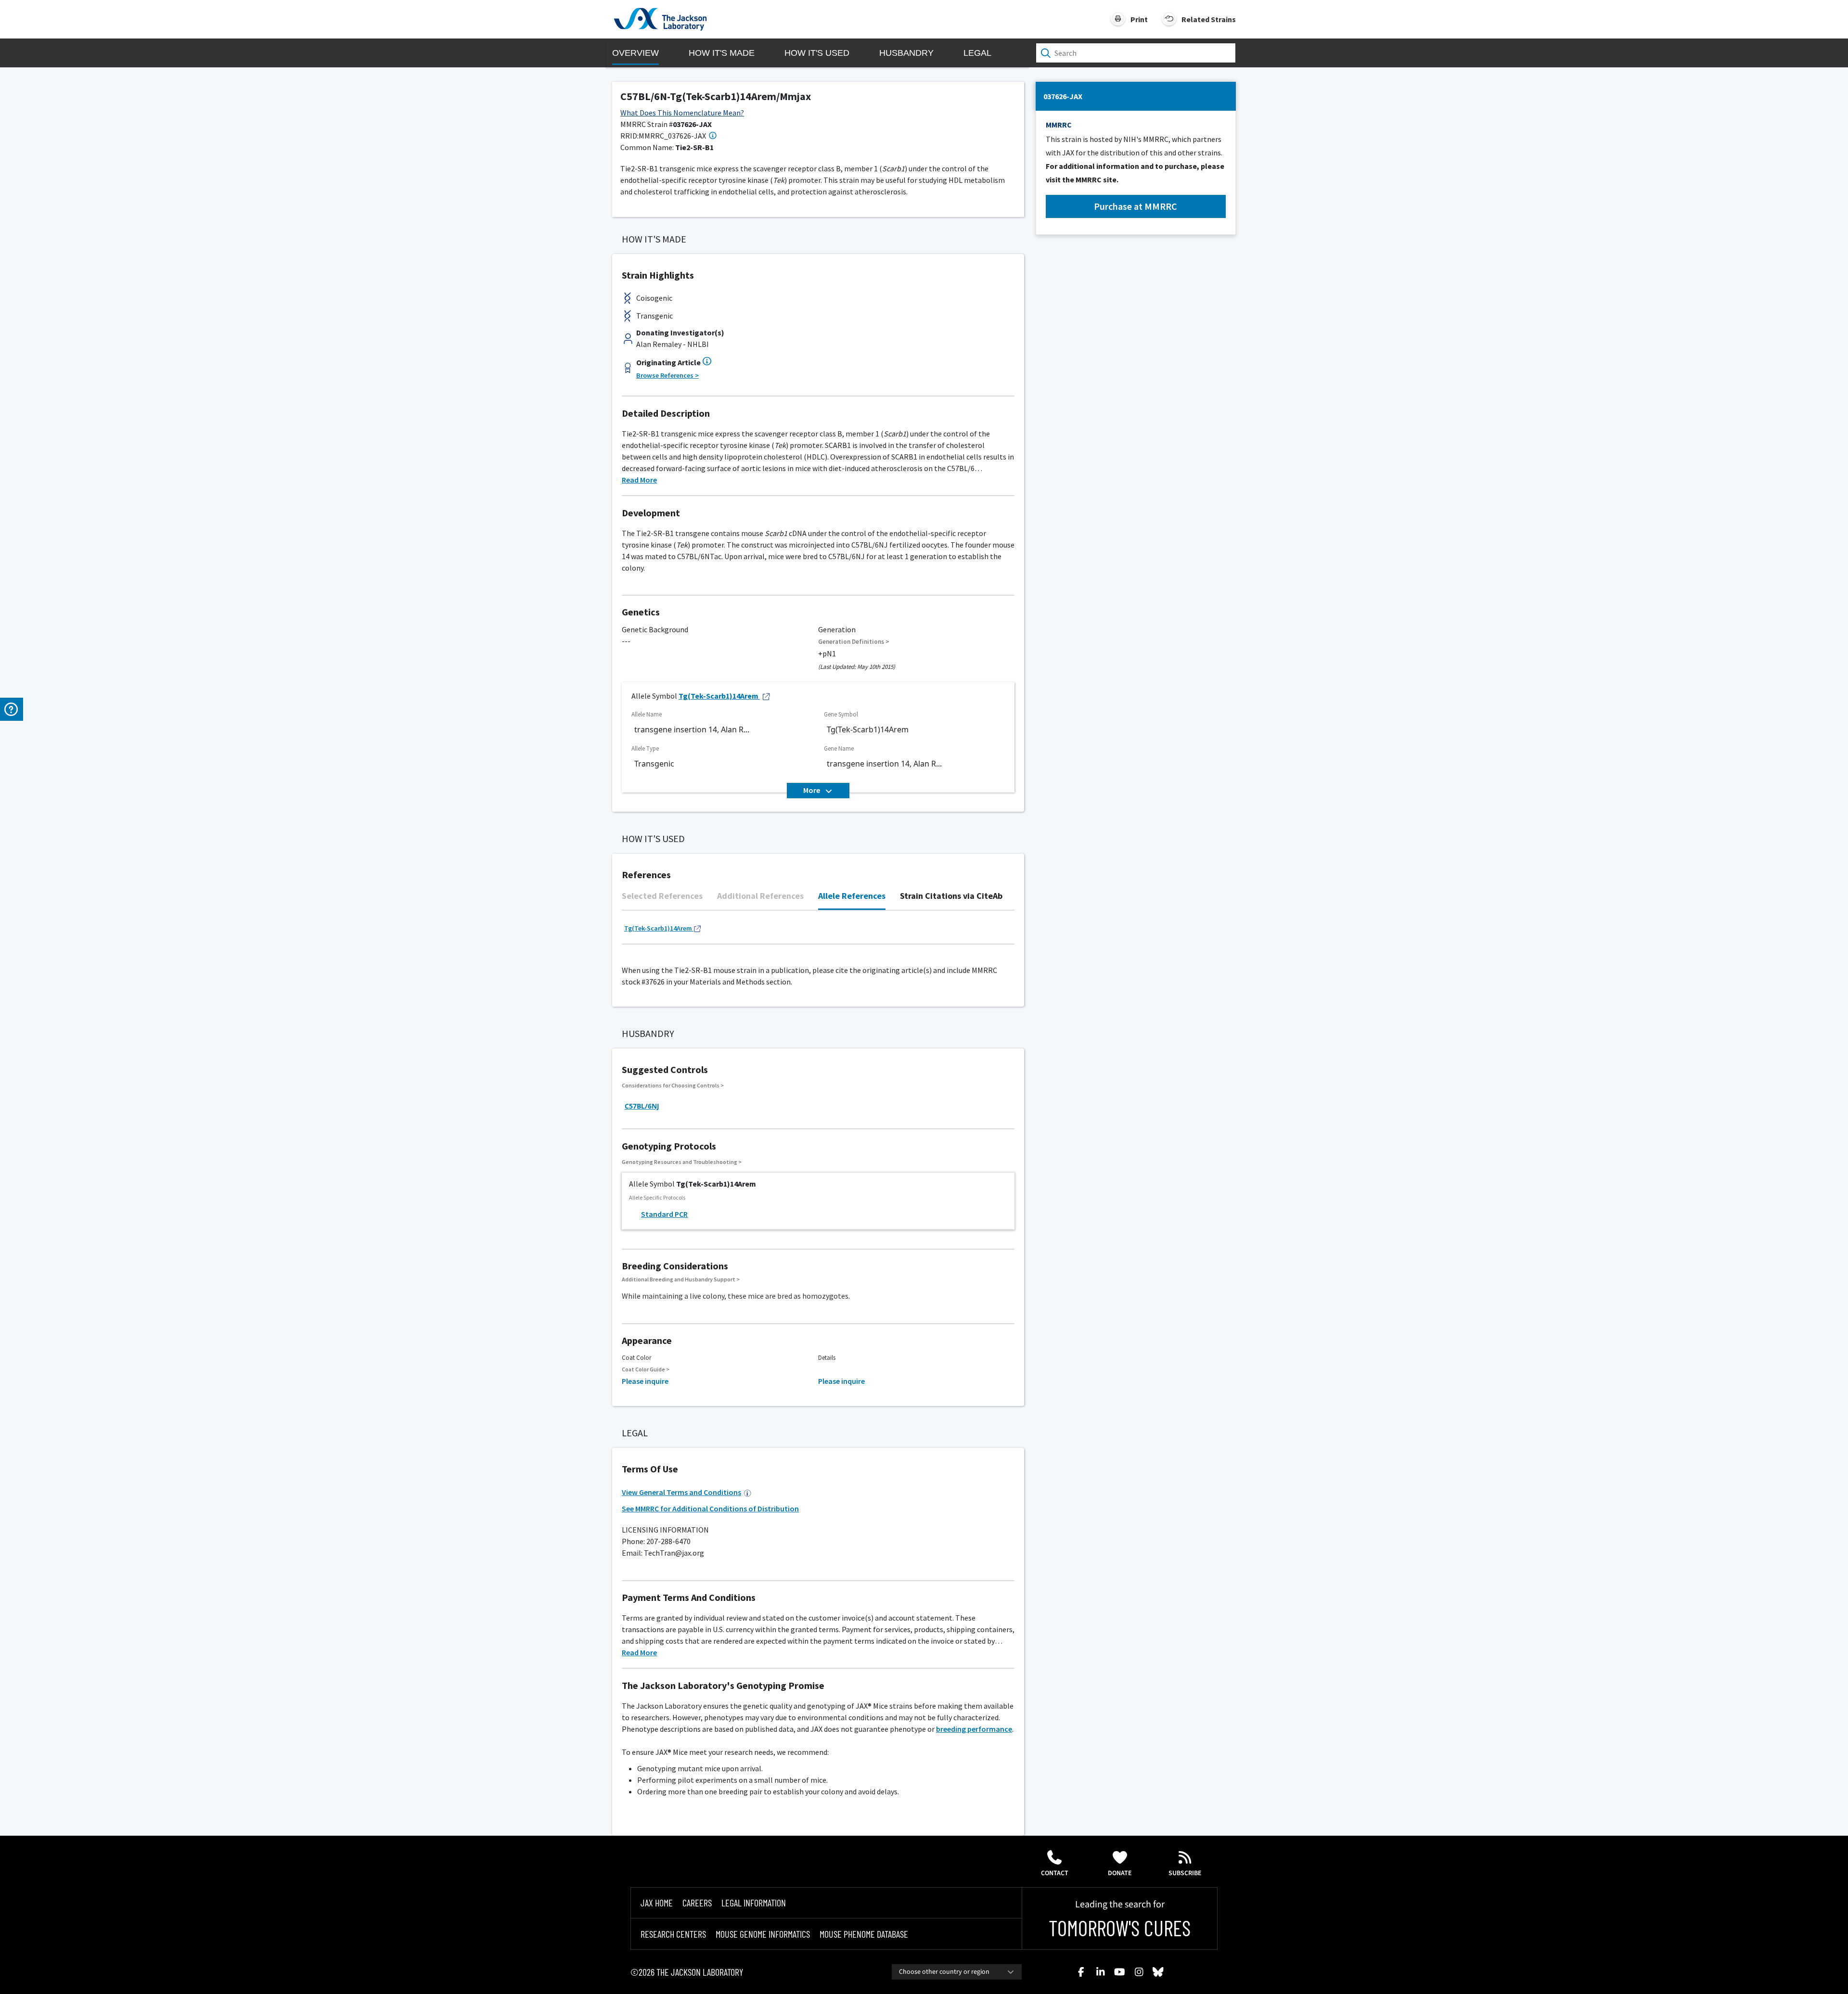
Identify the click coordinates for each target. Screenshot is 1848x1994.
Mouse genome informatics (763, 1934)
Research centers (673, 1934)
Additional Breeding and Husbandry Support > (681, 1279)
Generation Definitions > (854, 642)
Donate (1120, 1873)
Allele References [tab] (852, 896)
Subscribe (1185, 1873)
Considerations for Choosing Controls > (673, 1085)
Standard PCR (664, 1214)
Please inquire (645, 1381)
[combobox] (957, 1972)
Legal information (754, 1903)
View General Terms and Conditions (681, 1492)
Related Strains (1209, 19)
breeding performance (974, 1729)
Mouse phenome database (864, 1934)
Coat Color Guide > (646, 1369)
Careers (697, 1903)
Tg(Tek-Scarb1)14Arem (719, 696)
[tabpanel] (818, 932)
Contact (1055, 1873)
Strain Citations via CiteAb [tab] (951, 896)
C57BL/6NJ (642, 1106)
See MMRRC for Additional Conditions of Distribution (710, 1508)
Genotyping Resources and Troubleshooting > (682, 1162)
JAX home (657, 1903)
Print (1139, 19)
